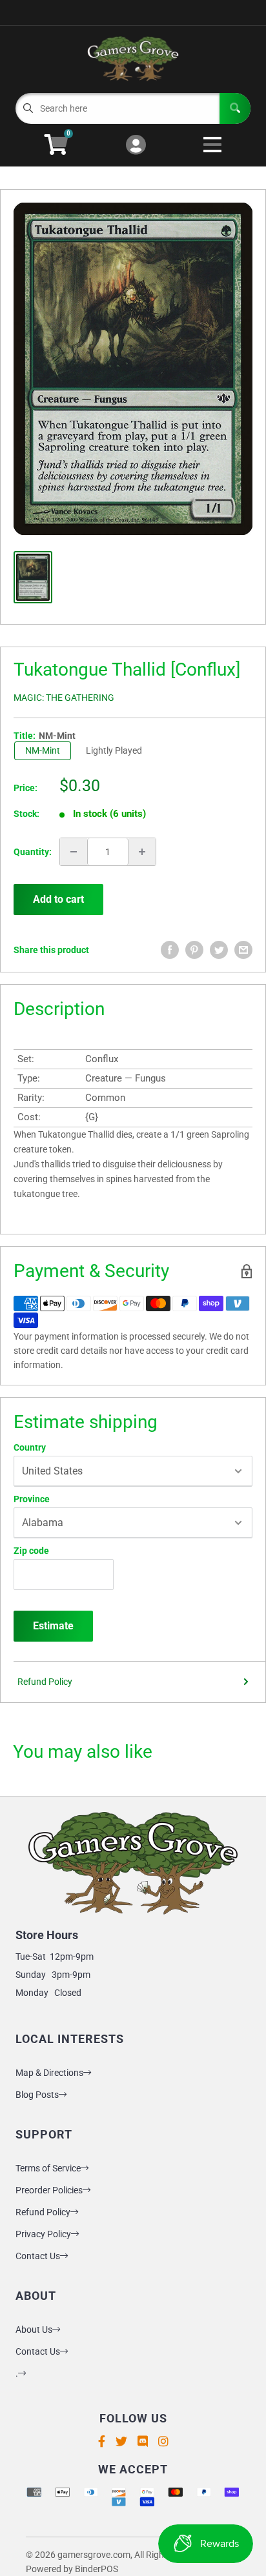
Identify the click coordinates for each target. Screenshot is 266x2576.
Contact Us (38, 2256)
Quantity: (33, 852)
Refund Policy (45, 1682)
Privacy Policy (43, 2234)
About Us (34, 2329)
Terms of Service (48, 2168)
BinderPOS (97, 2569)
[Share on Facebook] (170, 950)
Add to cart (58, 899)
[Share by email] (243, 950)
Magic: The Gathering (64, 698)
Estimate (53, 1626)
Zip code (31, 1551)
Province (32, 1499)
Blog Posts (37, 2095)
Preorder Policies (49, 2190)
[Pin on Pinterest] (194, 950)
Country (30, 1447)
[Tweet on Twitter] (219, 950)
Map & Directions (49, 2073)
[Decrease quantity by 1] (74, 852)
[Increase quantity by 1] (142, 852)
